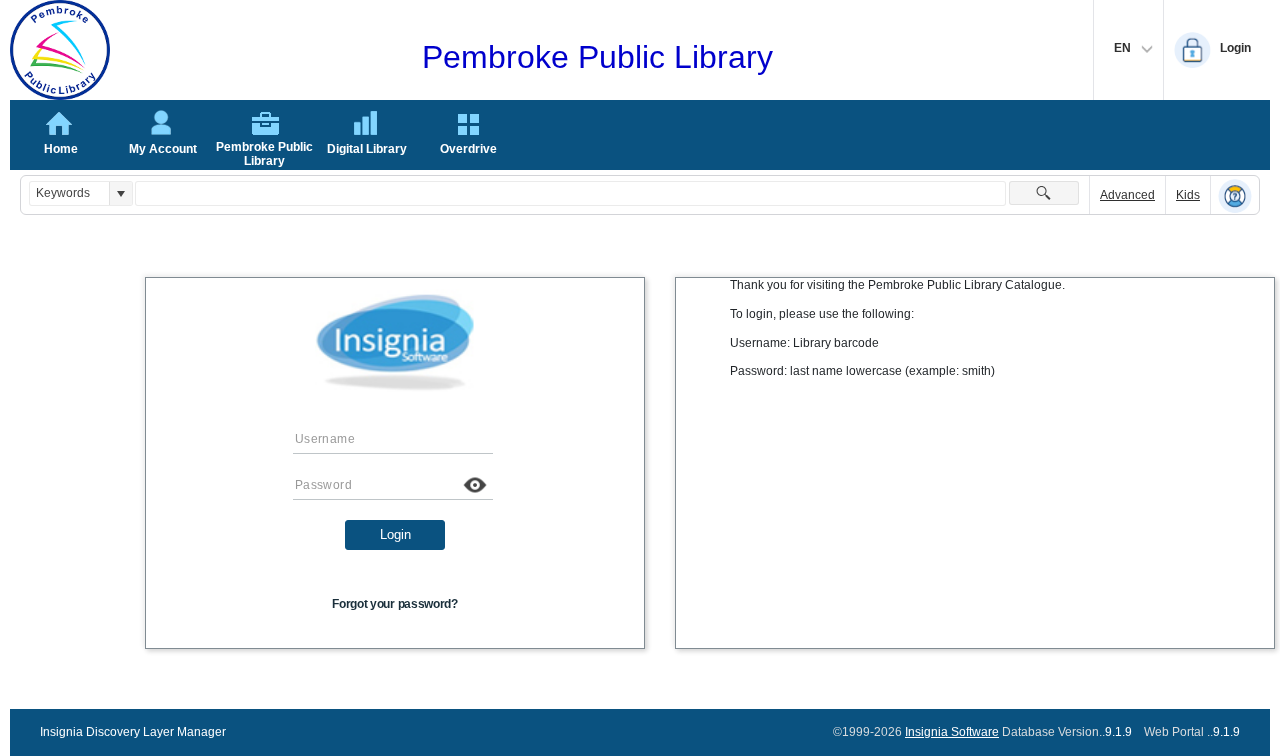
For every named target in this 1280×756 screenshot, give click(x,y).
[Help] (1235, 196)
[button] (120, 193)
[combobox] (69, 193)
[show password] (475, 485)
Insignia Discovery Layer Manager (133, 732)
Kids (1188, 195)
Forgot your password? (395, 604)
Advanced (1127, 195)
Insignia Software (952, 732)
